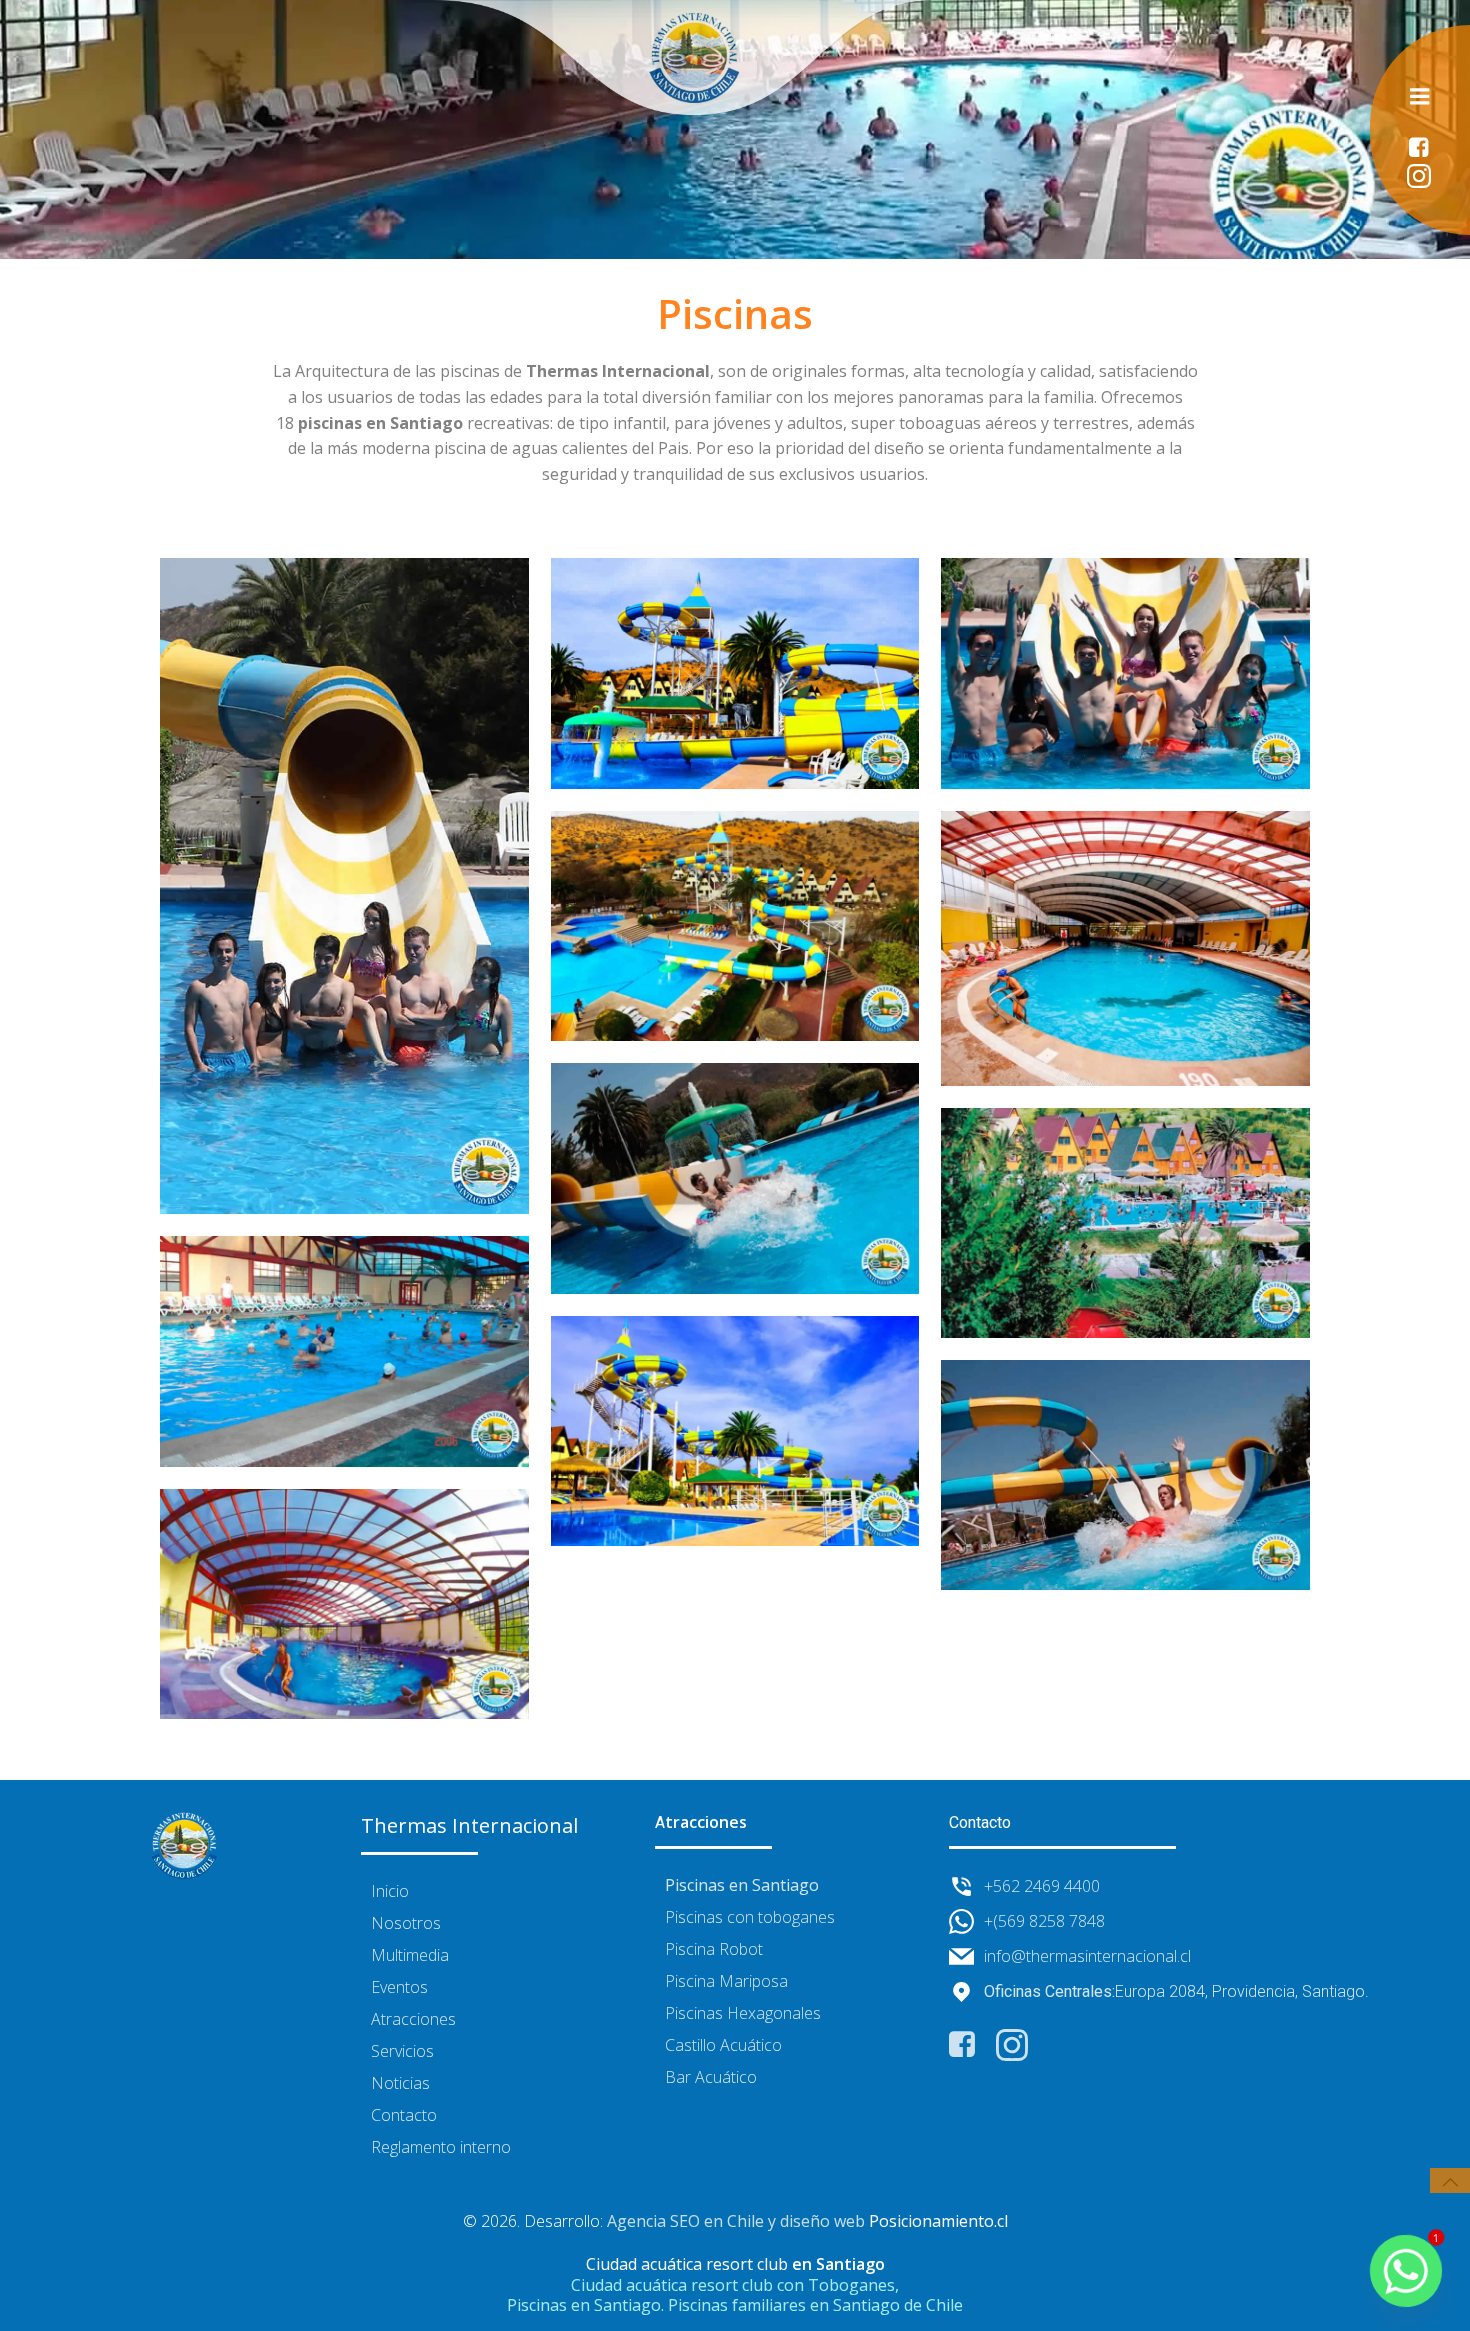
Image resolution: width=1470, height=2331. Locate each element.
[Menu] (1420, 97)
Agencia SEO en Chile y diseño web (736, 2221)
